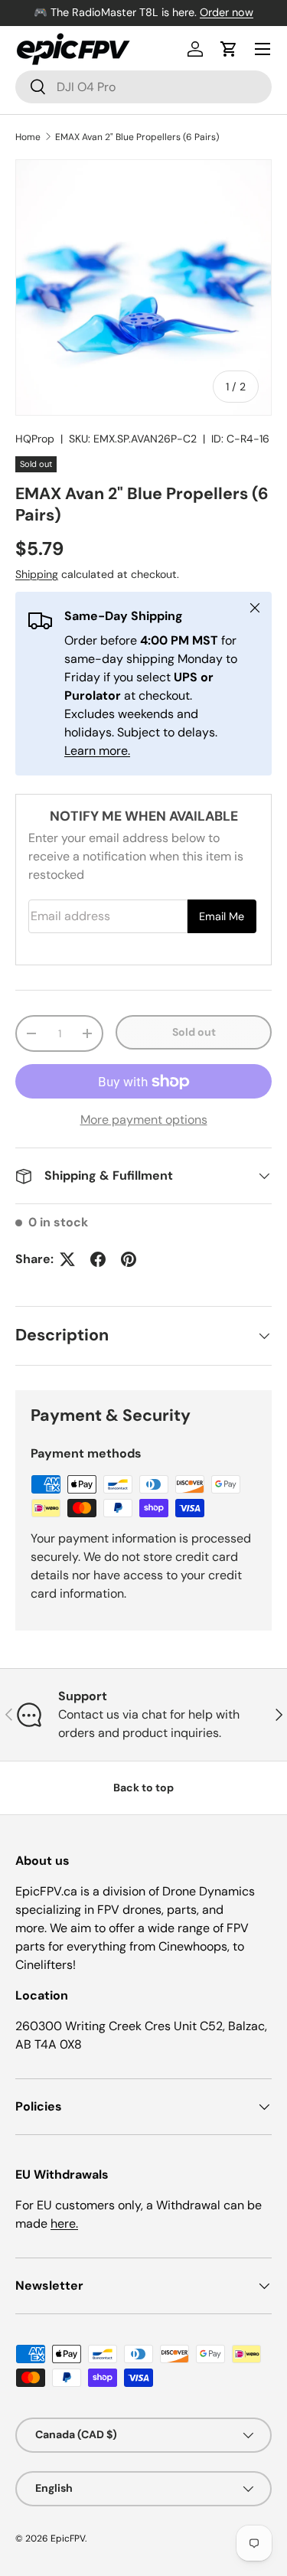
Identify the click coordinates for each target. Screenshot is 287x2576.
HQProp (35, 439)
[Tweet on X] (67, 1259)
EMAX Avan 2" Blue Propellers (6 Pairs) (137, 137)
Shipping (37, 574)
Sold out (194, 1032)
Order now (227, 12)
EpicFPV (68, 2538)
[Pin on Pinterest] (129, 1259)
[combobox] (143, 87)
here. (64, 2223)
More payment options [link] (144, 1120)
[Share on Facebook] (98, 1259)
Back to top (143, 1788)
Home (28, 137)
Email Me (222, 916)
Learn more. (97, 751)
